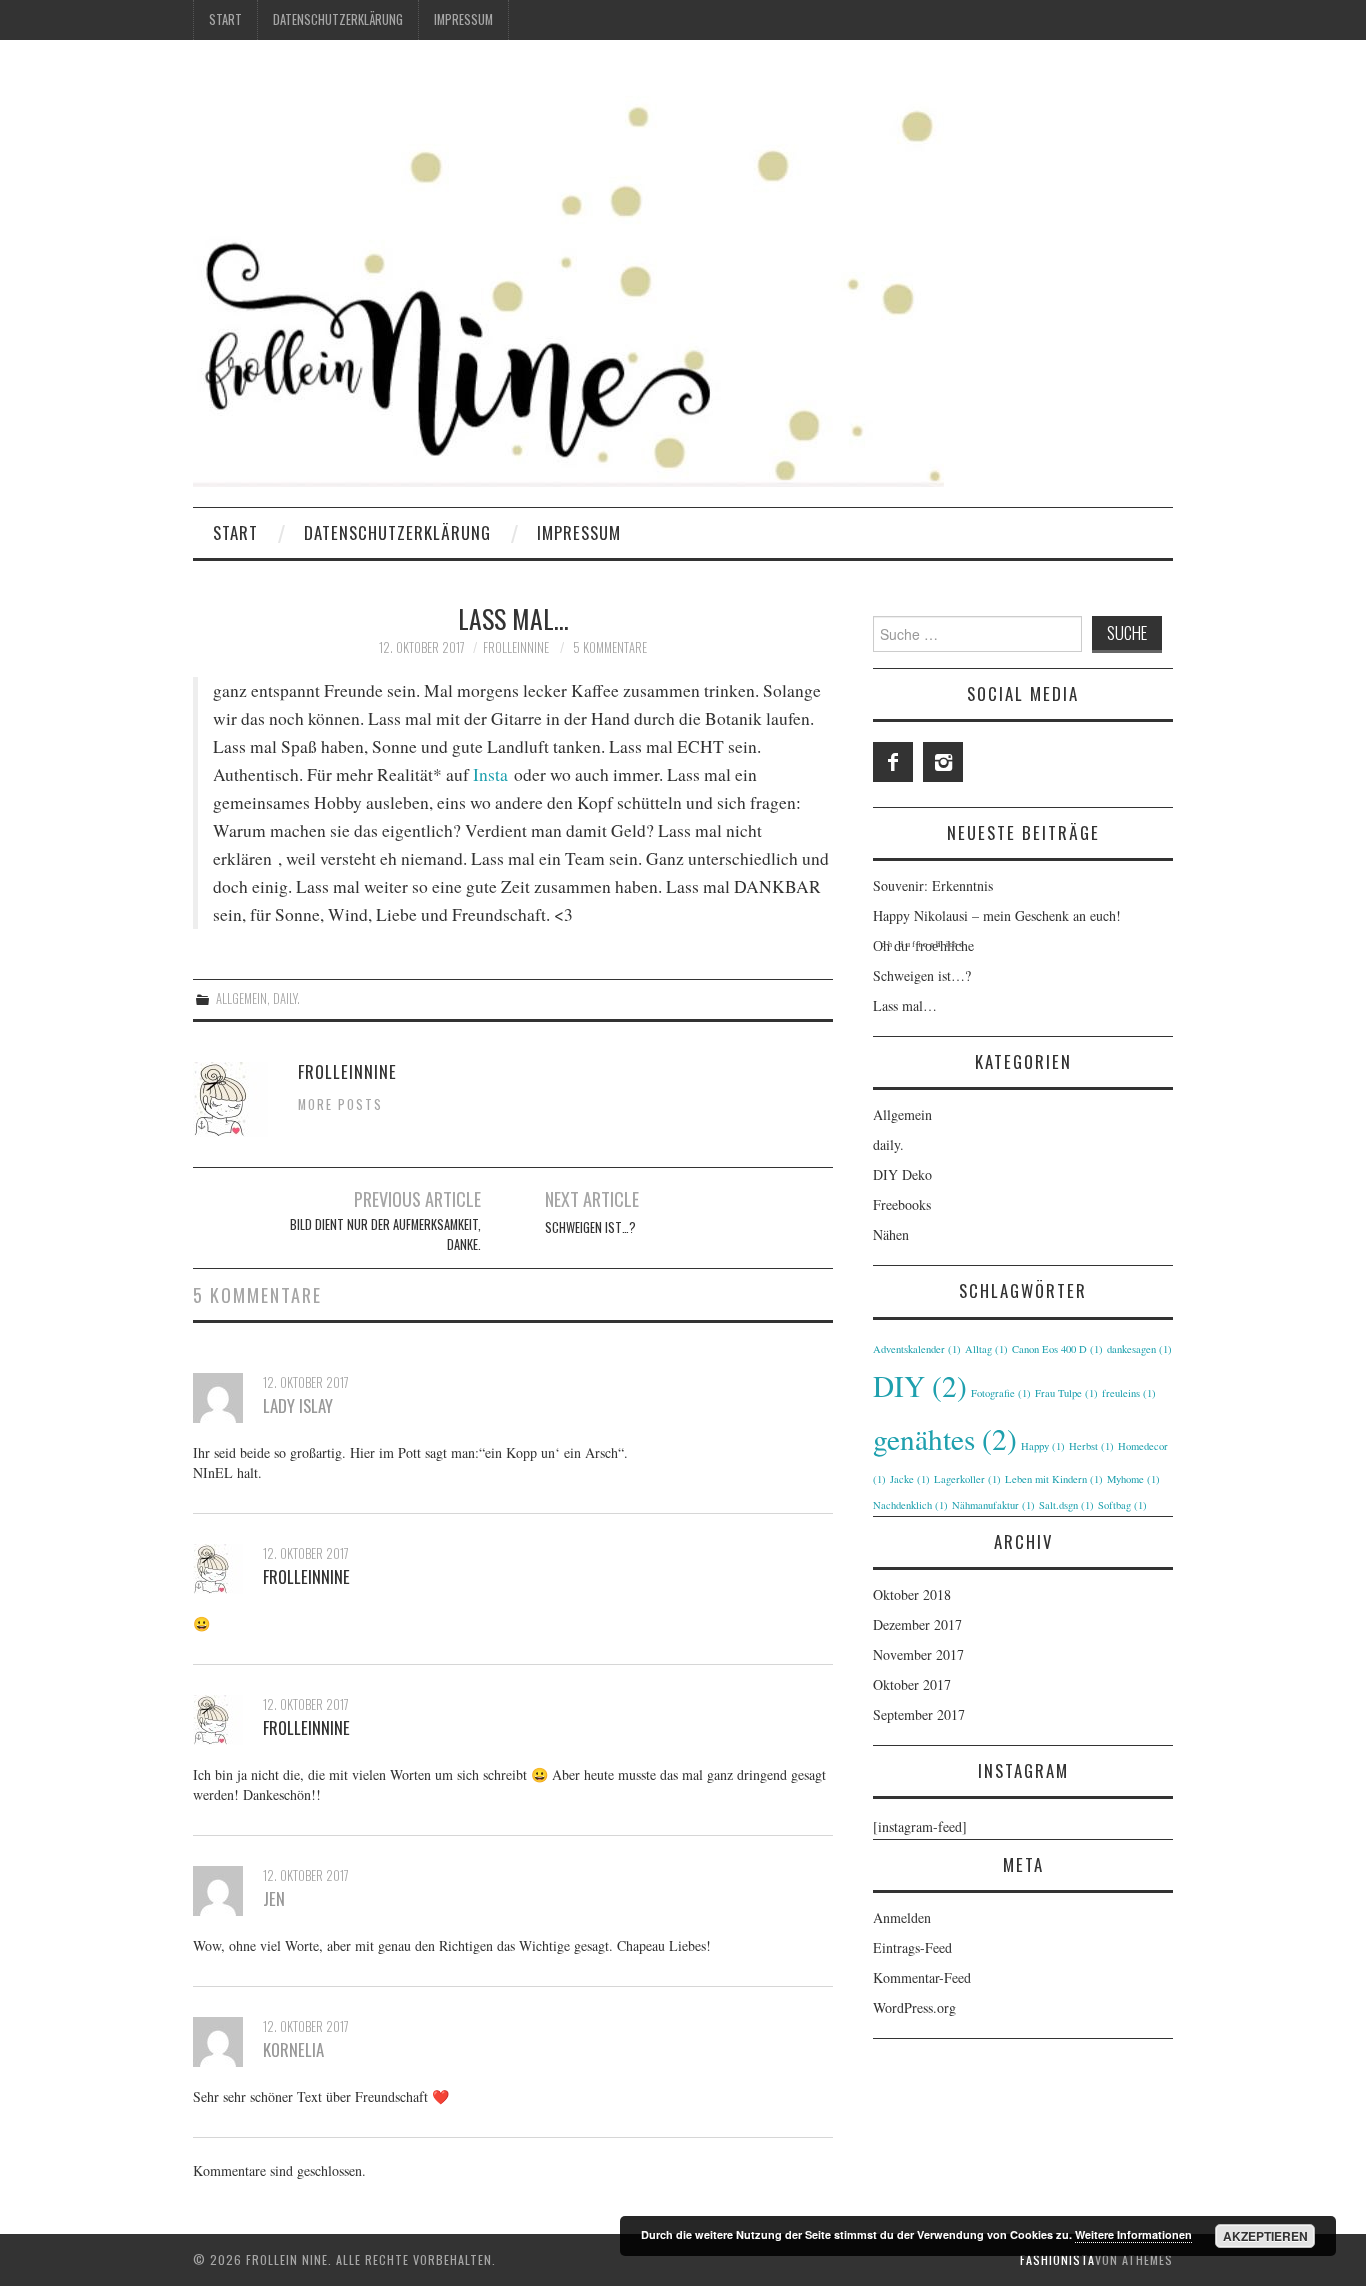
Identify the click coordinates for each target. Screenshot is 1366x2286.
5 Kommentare (610, 647)
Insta (490, 774)
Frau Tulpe (1066, 1393)
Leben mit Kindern (1054, 1479)
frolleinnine (516, 647)
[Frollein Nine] (568, 281)
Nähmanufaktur (993, 1505)
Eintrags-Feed (912, 1947)
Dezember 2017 (917, 1624)
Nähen (891, 1234)
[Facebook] (893, 762)
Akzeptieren (1265, 2236)
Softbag (1122, 1505)
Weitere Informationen (1133, 2234)
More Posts (340, 1104)
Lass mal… (905, 1005)
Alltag (986, 1349)
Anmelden (902, 1917)
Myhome (1133, 1479)
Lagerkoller (967, 1479)
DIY (920, 1385)
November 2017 (918, 1654)
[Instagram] (943, 762)
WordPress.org (914, 2007)
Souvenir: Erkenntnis (933, 885)
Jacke (910, 1479)
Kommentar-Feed (922, 1977)
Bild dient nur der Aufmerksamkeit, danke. (385, 1234)
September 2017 (919, 1714)
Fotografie (1001, 1393)
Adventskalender (917, 1349)
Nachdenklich (910, 1505)
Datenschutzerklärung (338, 19)
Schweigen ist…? (590, 1227)
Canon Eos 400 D (1057, 1349)
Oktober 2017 (912, 1684)
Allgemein (241, 998)
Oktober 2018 (912, 1594)
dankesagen (1139, 1349)
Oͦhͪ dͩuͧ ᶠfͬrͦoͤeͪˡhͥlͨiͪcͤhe (923, 945)
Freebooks (902, 1204)
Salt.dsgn (1066, 1505)
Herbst (1091, 1446)
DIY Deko (902, 1174)
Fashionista (1057, 2259)
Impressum (463, 19)
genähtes (945, 1438)
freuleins (1129, 1393)
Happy (1043, 1446)
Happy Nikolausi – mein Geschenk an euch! (997, 915)
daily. (286, 998)
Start (225, 19)
